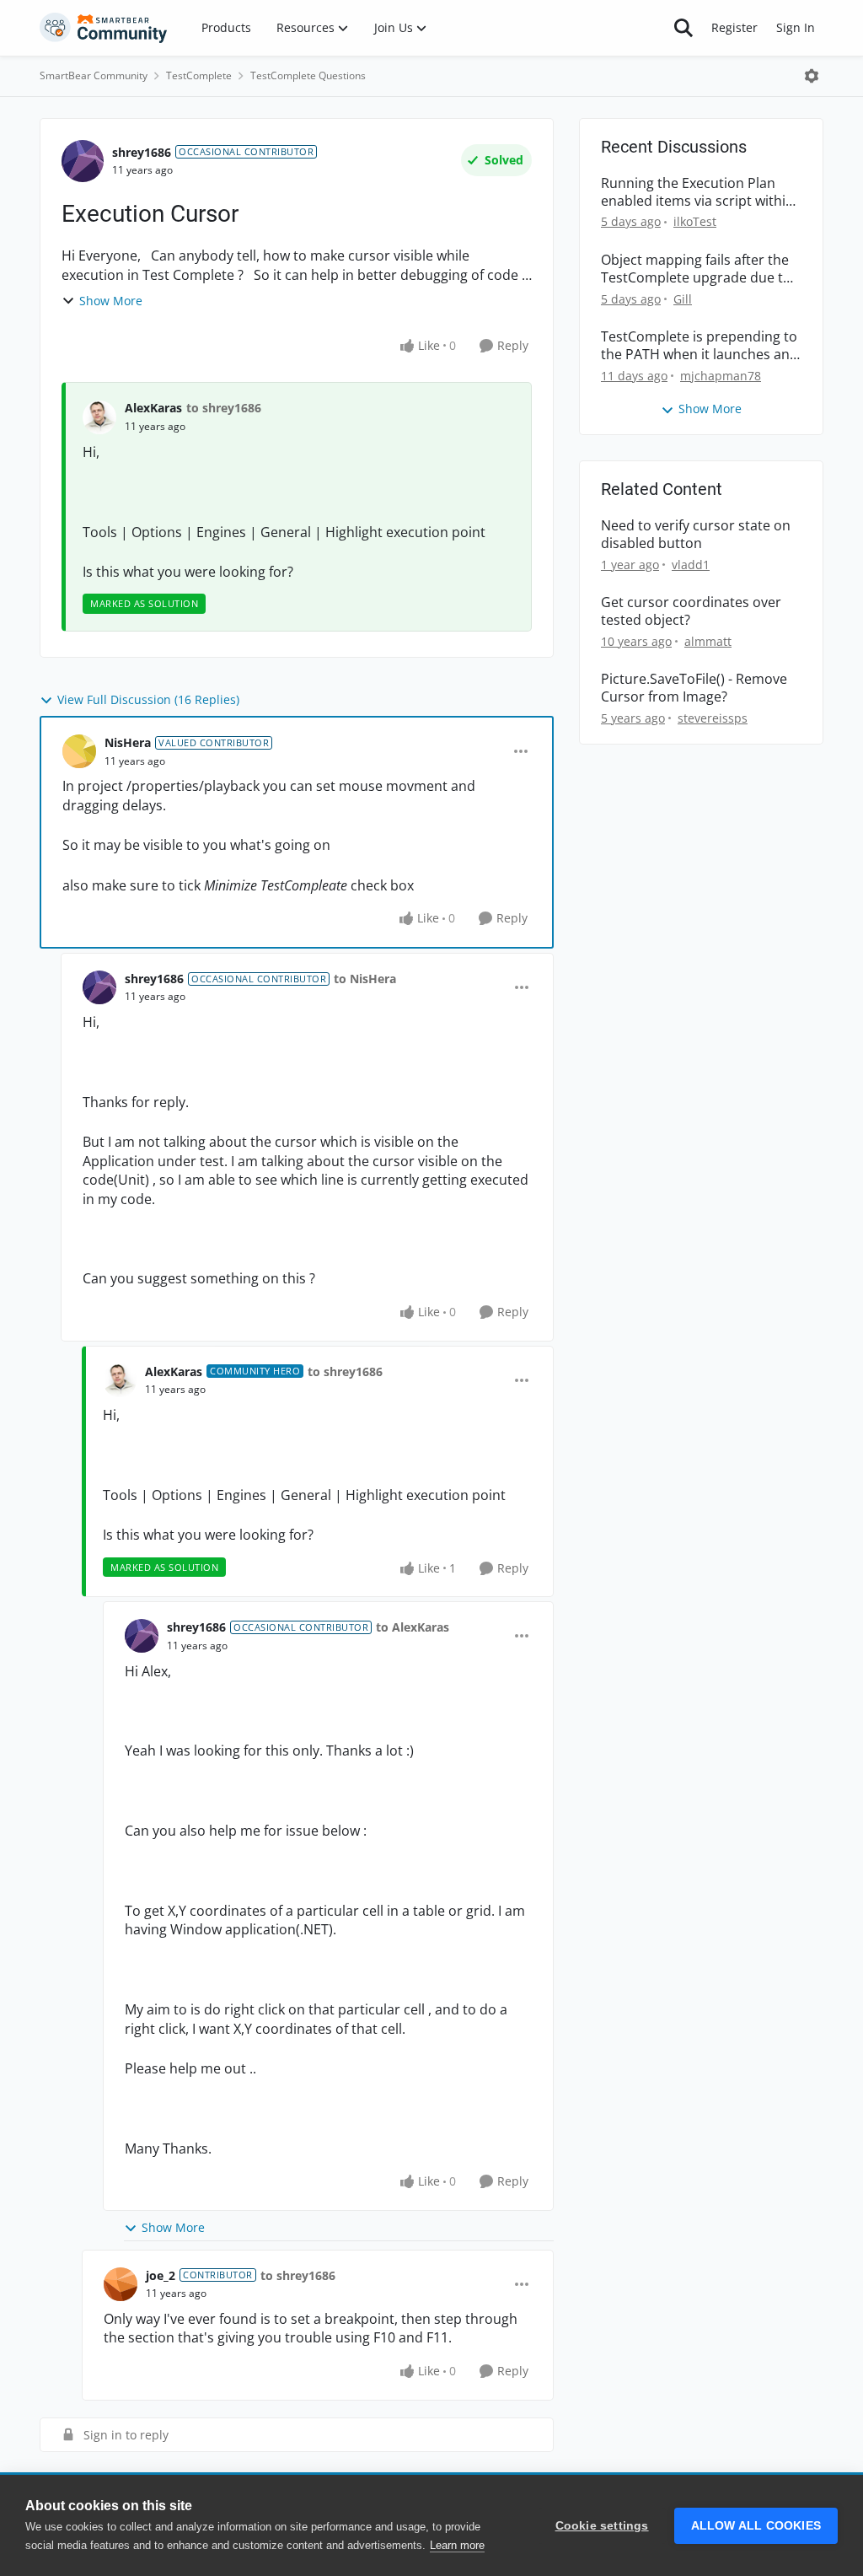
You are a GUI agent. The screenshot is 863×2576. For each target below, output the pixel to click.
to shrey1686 (224, 408)
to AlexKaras (413, 1627)
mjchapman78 (721, 376)
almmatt (708, 641)
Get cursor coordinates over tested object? (691, 611)
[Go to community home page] (104, 28)
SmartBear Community (94, 75)
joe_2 (161, 2275)
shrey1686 (142, 152)
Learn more (457, 2545)
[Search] (683, 28)
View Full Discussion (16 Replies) (148, 699)
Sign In (796, 27)
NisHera (128, 742)
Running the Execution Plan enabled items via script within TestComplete (697, 192)
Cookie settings (602, 2526)
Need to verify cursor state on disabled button (696, 535)
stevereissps (713, 718)
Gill (683, 299)
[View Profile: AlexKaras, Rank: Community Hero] (120, 1380)
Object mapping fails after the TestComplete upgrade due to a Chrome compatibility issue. (696, 269)
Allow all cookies (756, 2526)
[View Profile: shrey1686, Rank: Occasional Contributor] (83, 161)
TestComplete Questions (308, 75)
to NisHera (365, 979)
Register (734, 27)
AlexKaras (153, 408)
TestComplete (199, 75)
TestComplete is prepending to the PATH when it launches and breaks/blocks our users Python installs (700, 346)
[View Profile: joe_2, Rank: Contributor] (121, 2284)
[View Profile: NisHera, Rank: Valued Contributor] (79, 751)
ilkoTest (695, 221)
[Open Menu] (812, 76)
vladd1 (691, 565)
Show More (111, 301)
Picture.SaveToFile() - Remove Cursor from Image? (694, 688)
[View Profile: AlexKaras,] (99, 417)
